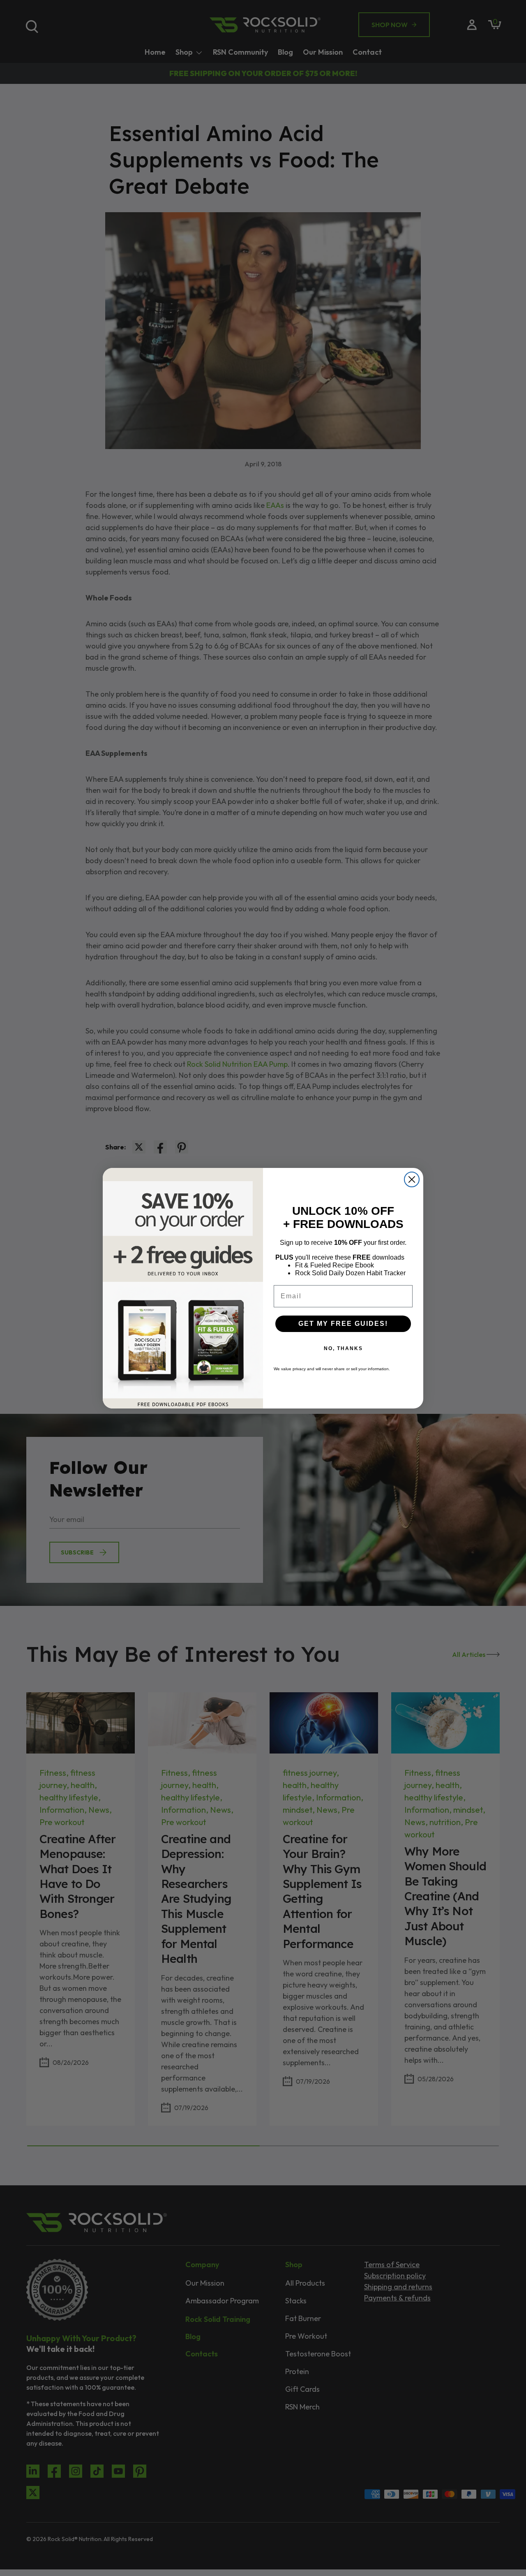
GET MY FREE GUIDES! (343, 1324)
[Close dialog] (412, 1179)
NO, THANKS (343, 1348)
